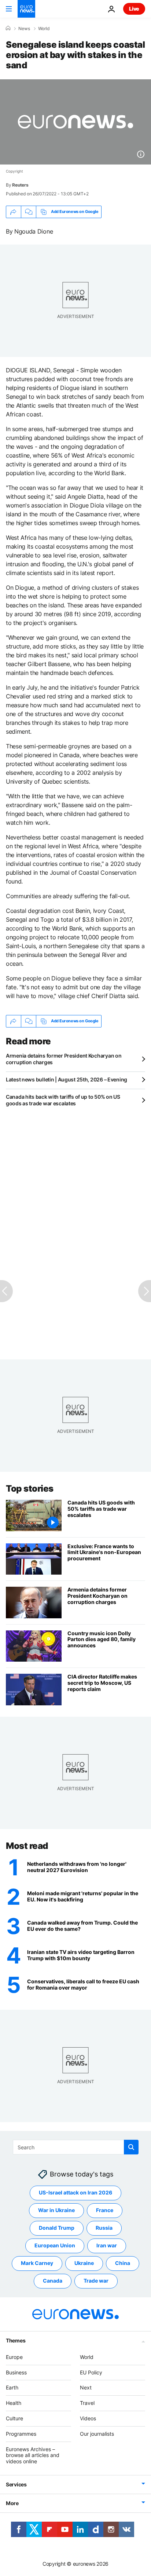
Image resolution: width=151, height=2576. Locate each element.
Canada (53, 2281)
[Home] (8, 28)
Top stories (30, 1488)
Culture (14, 2418)
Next (86, 2388)
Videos (88, 2418)
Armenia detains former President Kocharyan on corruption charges (64, 1059)
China (123, 2263)
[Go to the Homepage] (26, 9)
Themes (16, 2340)
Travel (87, 2403)
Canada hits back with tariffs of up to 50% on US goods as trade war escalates (63, 1100)
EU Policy (91, 2372)
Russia (104, 2228)
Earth (12, 2388)
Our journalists (97, 2434)
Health (14, 2403)
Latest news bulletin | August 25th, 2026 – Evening (67, 1079)
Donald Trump (57, 2228)
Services (16, 2484)
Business (16, 2372)
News (24, 29)
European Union (55, 2246)
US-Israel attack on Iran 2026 (75, 2193)
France (105, 2210)
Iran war (107, 2246)
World (44, 29)
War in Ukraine (56, 2210)
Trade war (96, 2281)
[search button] (131, 2147)
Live (134, 9)
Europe (14, 2357)
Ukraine (84, 2263)
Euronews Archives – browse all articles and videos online (33, 2455)
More (12, 2503)
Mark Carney (37, 2263)
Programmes (21, 2434)
